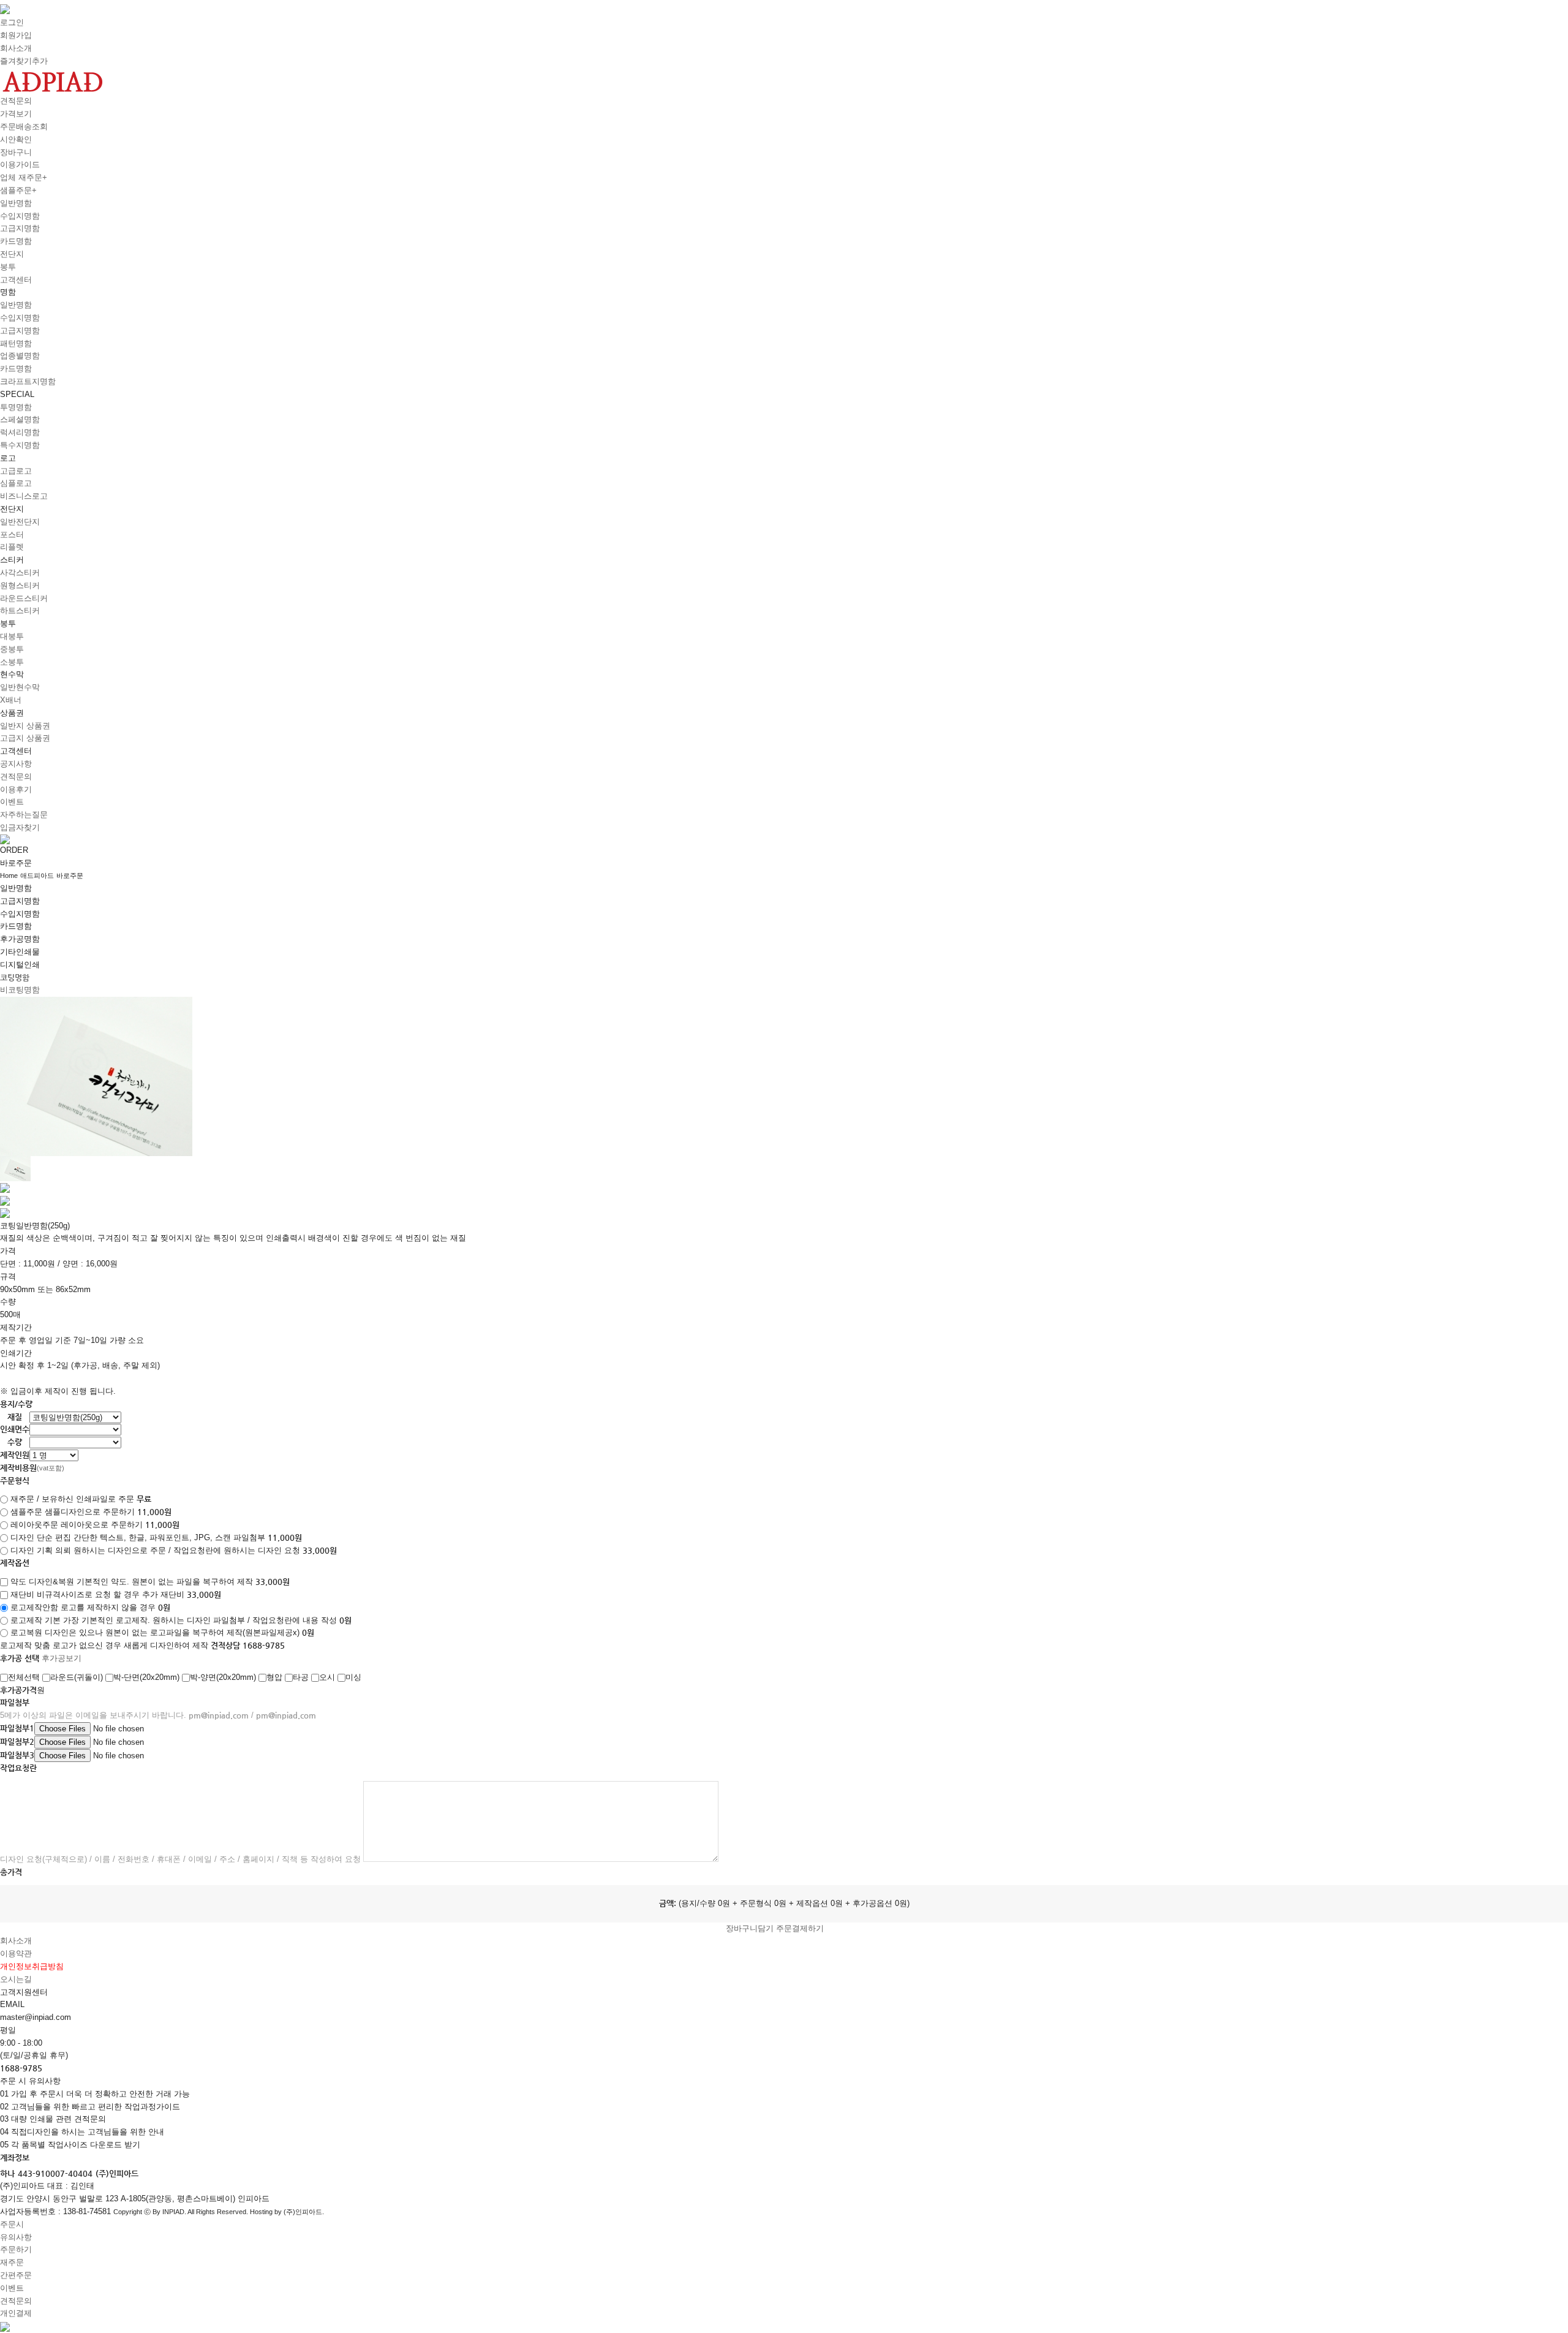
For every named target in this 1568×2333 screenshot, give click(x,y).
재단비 (22, 1594)
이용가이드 (20, 164)
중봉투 (12, 649)
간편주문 (16, 2275)
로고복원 (26, 1632)
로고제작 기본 (36, 1620)
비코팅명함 (20, 990)
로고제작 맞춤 (25, 1645)
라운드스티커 (24, 598)
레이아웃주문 (34, 1525)
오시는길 (16, 1979)
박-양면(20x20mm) (223, 1677)
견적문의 (16, 101)
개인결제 (16, 2313)
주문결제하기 (800, 1928)
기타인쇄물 (20, 952)
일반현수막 (20, 687)
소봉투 (12, 662)
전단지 (12, 254)
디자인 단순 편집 (41, 1537)
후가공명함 (20, 939)
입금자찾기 (20, 827)
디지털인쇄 (20, 965)
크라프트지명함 (28, 381)
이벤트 (12, 802)
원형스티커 (20, 585)
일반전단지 (20, 522)
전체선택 (24, 1677)
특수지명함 (20, 445)
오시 (327, 1677)
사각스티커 (20, 573)
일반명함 (16, 203)
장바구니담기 (750, 1928)
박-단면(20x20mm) (146, 1677)
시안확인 (16, 139)
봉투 (8, 267)
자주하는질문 (24, 815)
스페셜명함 (20, 419)
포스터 (12, 535)
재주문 (12, 2262)
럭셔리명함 (20, 432)
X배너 (11, 700)
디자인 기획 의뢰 (41, 1550)
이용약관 (16, 1953)
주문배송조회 (24, 127)
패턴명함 (16, 343)
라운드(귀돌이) (77, 1677)
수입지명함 (20, 216)
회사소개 (16, 48)
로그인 (12, 22)
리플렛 (12, 547)
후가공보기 (62, 1658)
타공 (301, 1677)
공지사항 (16, 764)
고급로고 (16, 471)
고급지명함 (20, 228)
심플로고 (16, 483)
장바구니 (16, 152)
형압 (274, 1677)
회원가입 (16, 35)
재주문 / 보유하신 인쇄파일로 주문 (72, 1499)
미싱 (353, 1677)
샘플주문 (18, 190)
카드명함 (16, 241)
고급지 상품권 (25, 738)
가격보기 (16, 114)
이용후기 (16, 789)
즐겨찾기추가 (24, 61)
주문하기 (16, 2249)
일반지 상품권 (25, 726)
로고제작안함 (34, 1607)
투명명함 (16, 407)
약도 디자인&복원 (42, 1582)
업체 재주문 (24, 177)
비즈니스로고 (24, 496)
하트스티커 (20, 611)
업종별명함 (20, 356)
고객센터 (16, 280)
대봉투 (12, 636)
